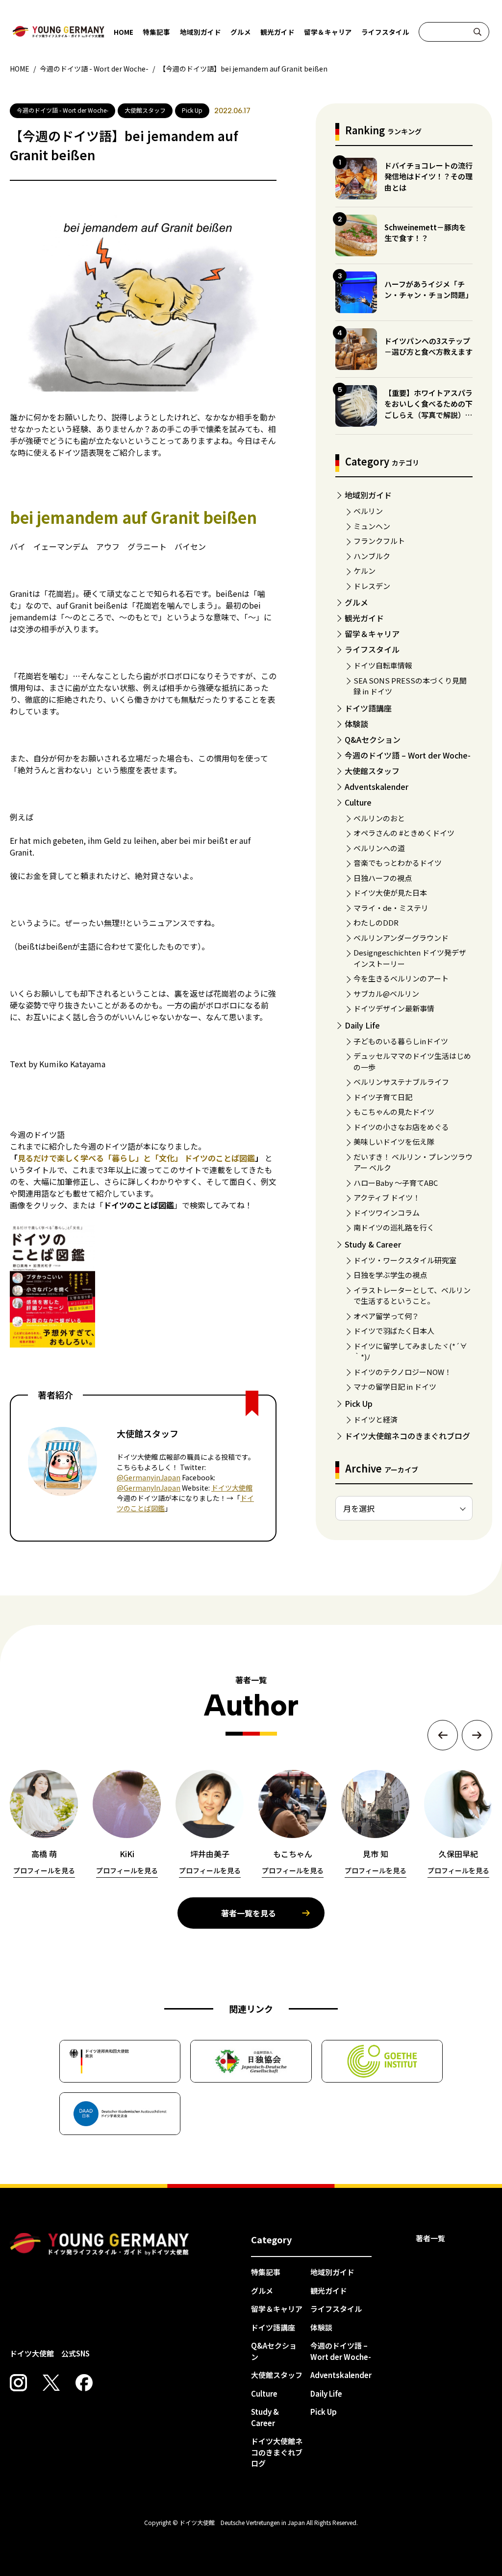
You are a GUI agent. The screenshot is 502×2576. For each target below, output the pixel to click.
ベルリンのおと (379, 818)
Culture (358, 802)
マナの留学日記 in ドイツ (395, 1386)
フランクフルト (379, 541)
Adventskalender (376, 786)
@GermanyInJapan (149, 1488)
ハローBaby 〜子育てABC (396, 1183)
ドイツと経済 (376, 1419)
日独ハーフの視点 (383, 878)
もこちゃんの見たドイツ (394, 1112)
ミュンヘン (372, 526)
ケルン (364, 571)
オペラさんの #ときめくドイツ (404, 833)
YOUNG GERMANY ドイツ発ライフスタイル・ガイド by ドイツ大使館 (100, 2244)
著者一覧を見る (249, 1913)
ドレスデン (372, 586)
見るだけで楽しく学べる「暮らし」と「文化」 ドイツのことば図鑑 (136, 1158)
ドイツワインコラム (387, 1213)
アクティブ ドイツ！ (387, 1197)
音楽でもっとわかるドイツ (398, 863)
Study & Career (373, 1244)
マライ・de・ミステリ (391, 908)
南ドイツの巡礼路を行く (394, 1227)
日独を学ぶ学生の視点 (390, 1275)
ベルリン (368, 511)
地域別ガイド (201, 32)
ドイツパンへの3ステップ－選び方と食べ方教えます (428, 346)
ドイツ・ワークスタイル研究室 (405, 1260)
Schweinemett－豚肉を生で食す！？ (425, 233)
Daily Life (362, 1025)
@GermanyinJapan (149, 1477)
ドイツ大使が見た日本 (390, 893)
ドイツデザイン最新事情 (394, 1008)
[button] (443, 1735)
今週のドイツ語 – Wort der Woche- (408, 755)
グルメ (241, 32)
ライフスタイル (385, 32)
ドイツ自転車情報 (383, 665)
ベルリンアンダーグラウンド (401, 938)
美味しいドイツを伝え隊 (394, 1141)
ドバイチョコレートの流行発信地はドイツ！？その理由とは (428, 176)
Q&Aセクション (373, 739)
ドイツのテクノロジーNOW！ (402, 1372)
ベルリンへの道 (379, 848)
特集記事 (156, 32)
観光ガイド (277, 32)
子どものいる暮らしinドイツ (401, 1041)
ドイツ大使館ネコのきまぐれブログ (407, 1436)
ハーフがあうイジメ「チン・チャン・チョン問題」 (428, 290)
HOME (124, 32)
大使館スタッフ (372, 771)
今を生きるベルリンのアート (401, 978)
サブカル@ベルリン (386, 994)
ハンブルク (372, 556)
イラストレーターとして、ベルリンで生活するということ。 (412, 1296)
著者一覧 (430, 2238)
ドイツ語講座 (368, 708)
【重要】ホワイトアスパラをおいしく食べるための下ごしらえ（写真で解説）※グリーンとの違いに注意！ (428, 409)
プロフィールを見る (44, 1870)
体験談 (356, 724)
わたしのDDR (376, 922)
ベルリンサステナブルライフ (401, 1082)
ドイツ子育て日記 (383, 1097)
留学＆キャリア (328, 32)
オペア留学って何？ (386, 1316)
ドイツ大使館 (232, 1488)
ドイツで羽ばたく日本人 (394, 1331)
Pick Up (359, 1403)
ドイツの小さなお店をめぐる (401, 1127)
